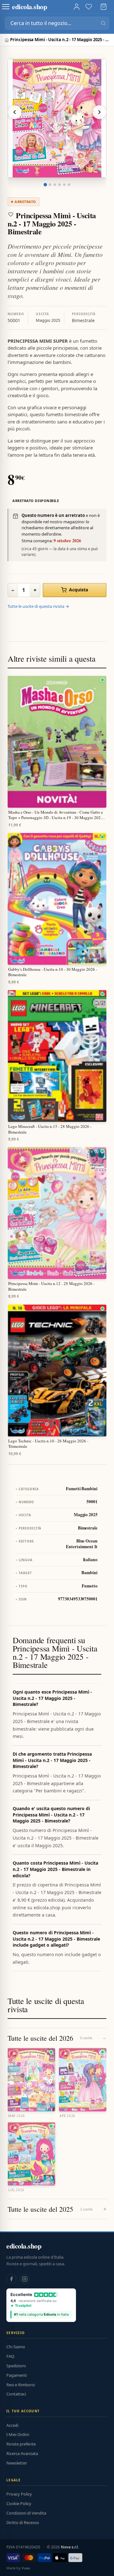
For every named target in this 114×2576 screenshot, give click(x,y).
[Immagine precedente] (15, 112)
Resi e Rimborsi (21, 2385)
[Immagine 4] (60, 185)
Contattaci (16, 2394)
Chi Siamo (16, 2347)
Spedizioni (16, 2366)
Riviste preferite (21, 2444)
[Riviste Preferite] (89, 7)
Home (7, 40)
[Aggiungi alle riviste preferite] (11, 214)
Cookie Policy (19, 2503)
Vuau (26, 2568)
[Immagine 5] (64, 185)
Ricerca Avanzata (22, 2453)
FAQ (10, 2356)
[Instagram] (25, 2279)
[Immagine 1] (45, 185)
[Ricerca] (103, 23)
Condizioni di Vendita (26, 2513)
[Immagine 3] (55, 185)
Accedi (12, 2425)
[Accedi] (77, 7)
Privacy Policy (19, 2494)
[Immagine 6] (69, 185)
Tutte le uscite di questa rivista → (38, 606)
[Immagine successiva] (99, 112)
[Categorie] (6, 7)
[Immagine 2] (50, 185)
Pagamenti (17, 2375)
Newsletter (17, 2463)
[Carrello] (104, 7)
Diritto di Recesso (23, 2522)
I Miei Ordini (18, 2434)
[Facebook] (11, 2279)
